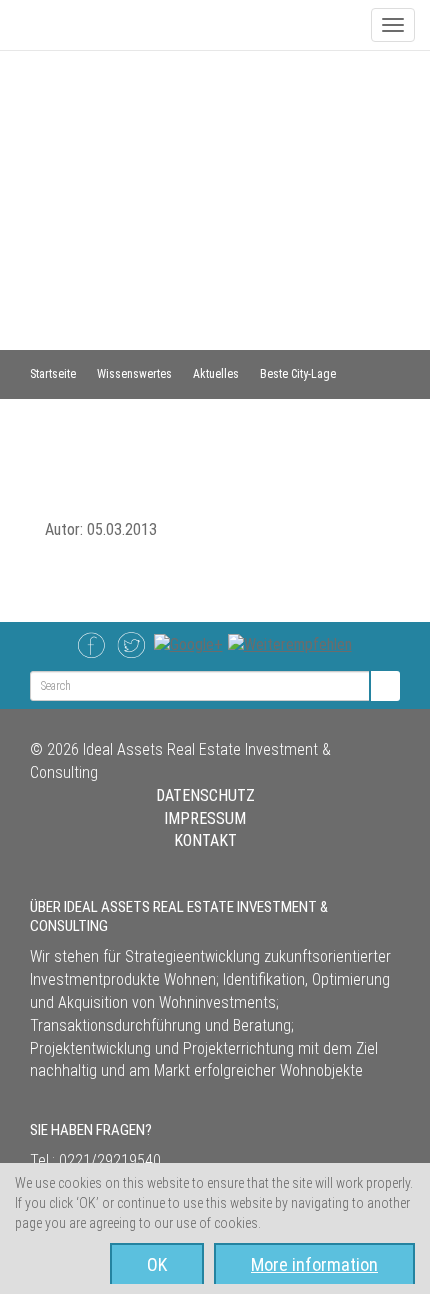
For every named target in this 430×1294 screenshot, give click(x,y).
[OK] (384, 686)
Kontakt (205, 840)
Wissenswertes (134, 374)
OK (157, 1264)
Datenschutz (205, 795)
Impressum (205, 818)
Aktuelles (216, 374)
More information (314, 1264)
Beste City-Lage (298, 374)
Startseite (53, 374)
